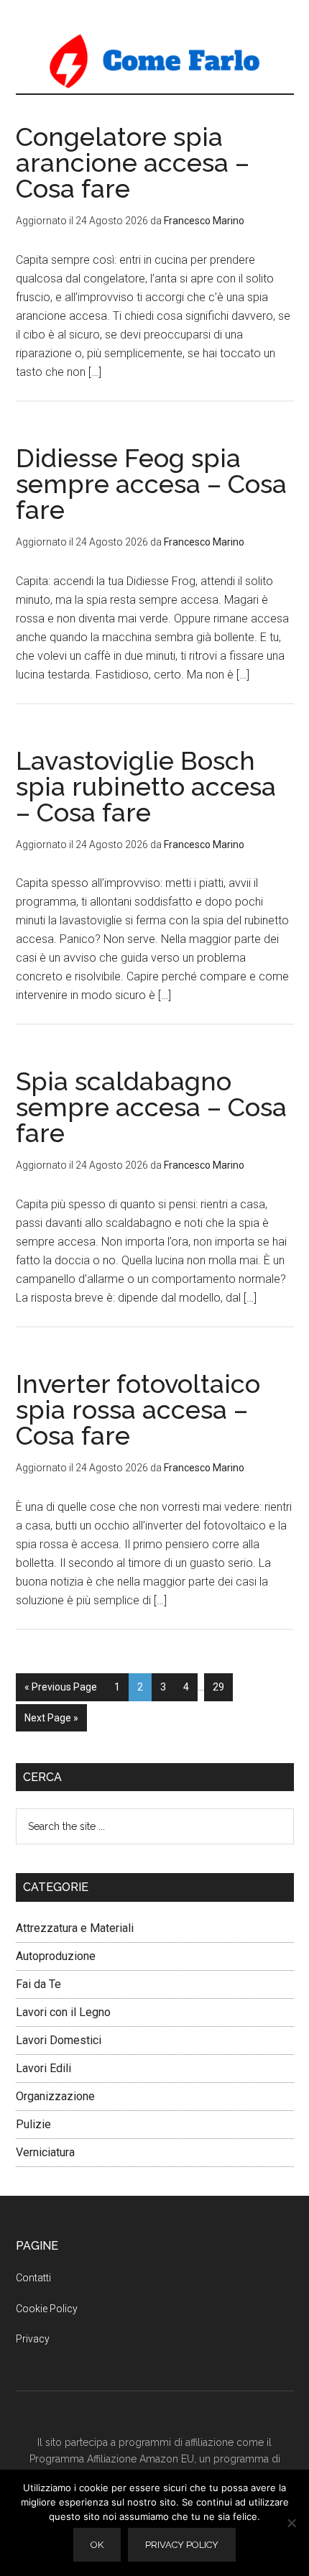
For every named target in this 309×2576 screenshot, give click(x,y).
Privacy (33, 2339)
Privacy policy (182, 2545)
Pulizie (33, 2124)
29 (218, 1687)
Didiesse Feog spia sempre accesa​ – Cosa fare (151, 484)
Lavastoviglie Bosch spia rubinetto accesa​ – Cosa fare (146, 786)
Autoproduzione (56, 1956)
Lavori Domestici (59, 2040)
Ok (97, 2545)
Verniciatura (45, 2152)
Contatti (33, 2278)
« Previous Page (61, 1687)
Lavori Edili (43, 2068)
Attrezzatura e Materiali (75, 1928)
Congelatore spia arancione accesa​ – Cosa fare (133, 162)
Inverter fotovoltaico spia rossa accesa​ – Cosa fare (138, 1409)
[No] (291, 2523)
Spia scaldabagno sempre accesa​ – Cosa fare (151, 1107)
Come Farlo (155, 61)
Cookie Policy (47, 2309)
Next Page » (51, 1718)
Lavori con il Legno (63, 2012)
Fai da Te (38, 1984)
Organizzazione (55, 2096)
